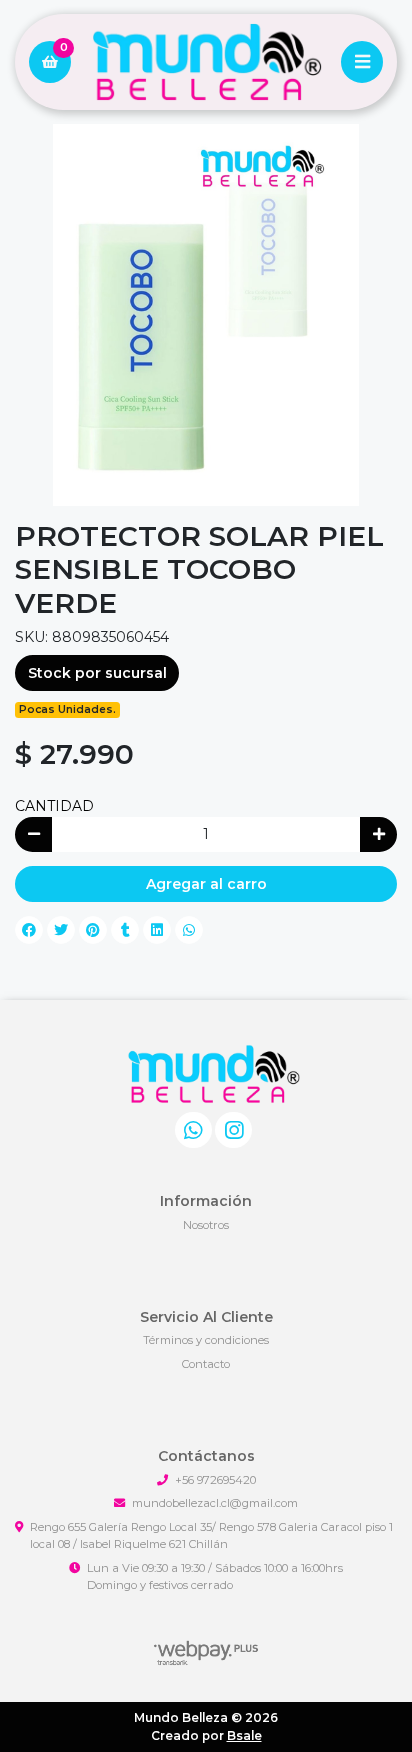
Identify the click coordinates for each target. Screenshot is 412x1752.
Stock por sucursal (97, 673)
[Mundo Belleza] (206, 62)
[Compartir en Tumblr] (125, 930)
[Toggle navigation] (362, 62)
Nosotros (206, 1225)
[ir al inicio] (213, 1074)
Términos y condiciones (206, 1340)
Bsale (244, 1735)
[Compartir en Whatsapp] (189, 930)
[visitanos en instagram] (233, 1130)
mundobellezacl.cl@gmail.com (215, 1503)
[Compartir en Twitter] (61, 930)
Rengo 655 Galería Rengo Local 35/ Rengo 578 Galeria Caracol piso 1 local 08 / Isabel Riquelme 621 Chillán (211, 1535)
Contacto (206, 1364)
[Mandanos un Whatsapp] (193, 1130)
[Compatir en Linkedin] (157, 930)
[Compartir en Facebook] (29, 930)
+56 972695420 (215, 1480)
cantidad (54, 806)
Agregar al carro (206, 884)
